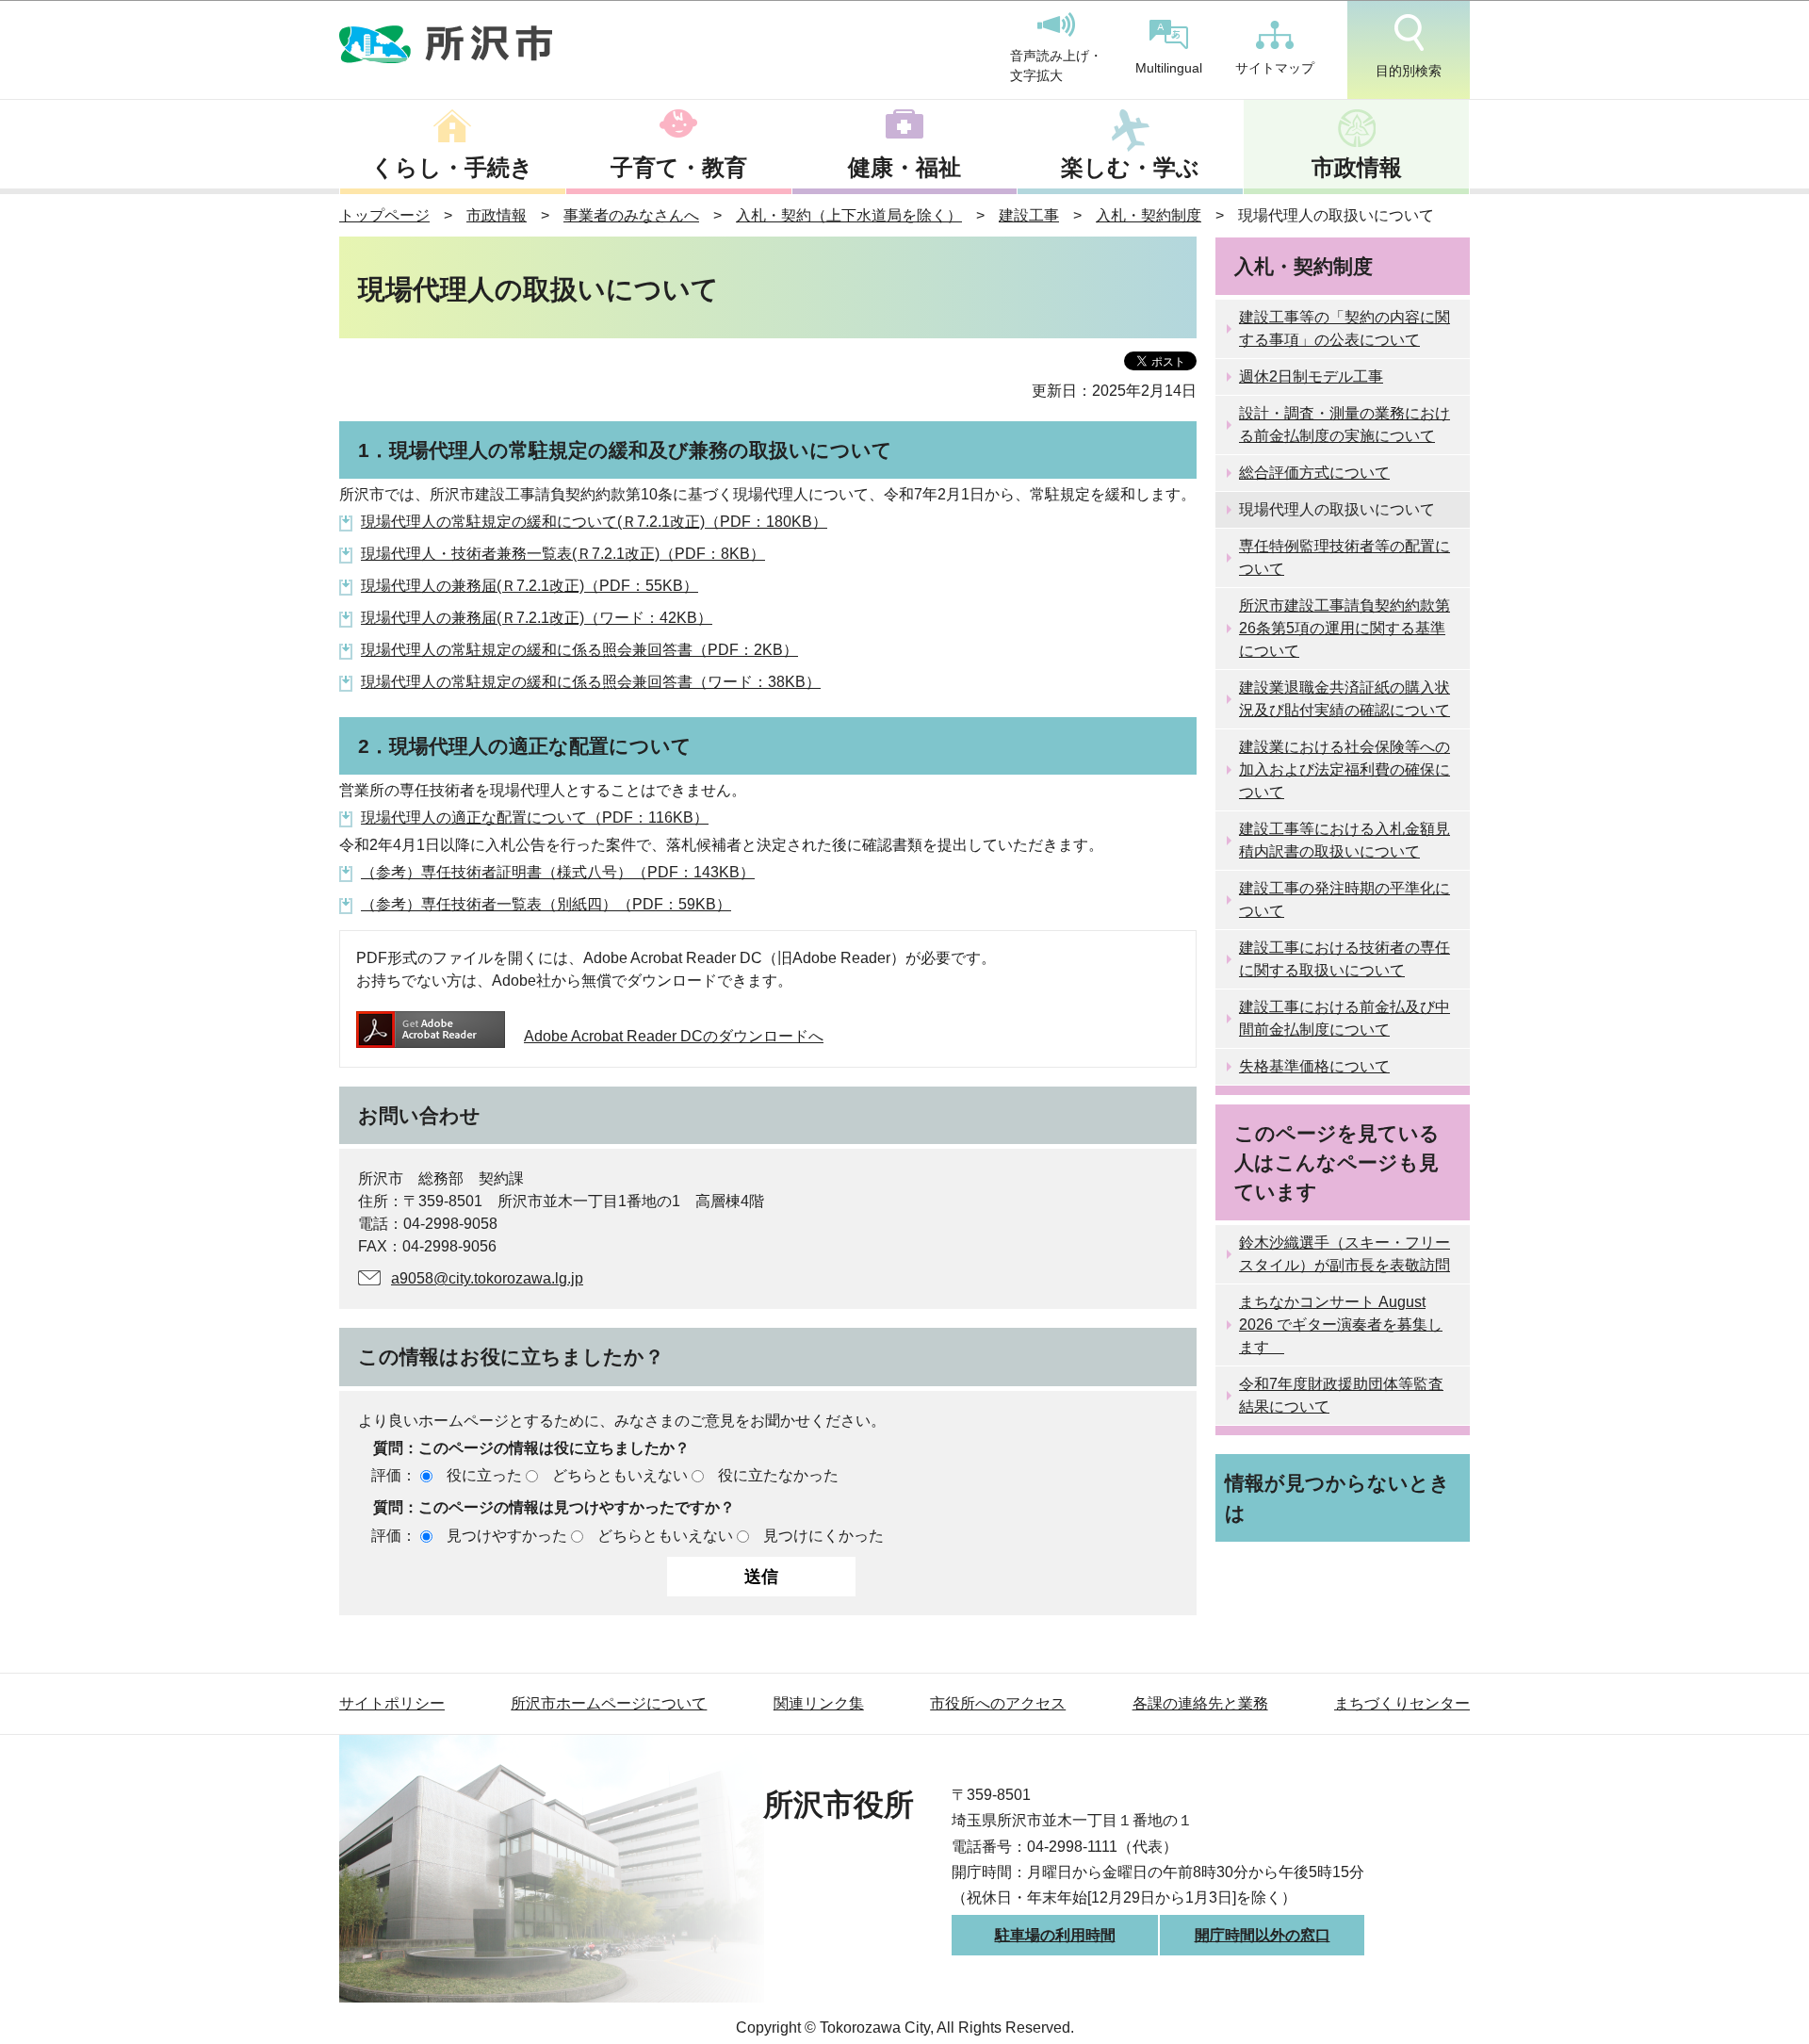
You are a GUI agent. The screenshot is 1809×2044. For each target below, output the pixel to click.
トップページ (384, 215)
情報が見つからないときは (1337, 1497)
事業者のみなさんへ (631, 215)
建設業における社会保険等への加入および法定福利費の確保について (1345, 769)
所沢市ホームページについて (609, 1703)
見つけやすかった (507, 1536)
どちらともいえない (620, 1475)
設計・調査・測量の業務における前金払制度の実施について (1345, 425)
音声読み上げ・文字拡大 (1056, 66)
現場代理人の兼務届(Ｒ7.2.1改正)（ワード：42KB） (537, 618)
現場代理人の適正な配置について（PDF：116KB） (535, 818)
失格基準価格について (1314, 1066)
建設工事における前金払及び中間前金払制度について (1345, 1018)
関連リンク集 (819, 1703)
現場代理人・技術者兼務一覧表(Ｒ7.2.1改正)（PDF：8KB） (563, 554)
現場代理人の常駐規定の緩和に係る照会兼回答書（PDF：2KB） (579, 650)
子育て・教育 (679, 167)
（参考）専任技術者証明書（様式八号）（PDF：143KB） (558, 872)
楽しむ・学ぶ (1130, 167)
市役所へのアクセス (998, 1703)
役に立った (484, 1475)
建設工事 (1029, 215)
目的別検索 (1409, 71)
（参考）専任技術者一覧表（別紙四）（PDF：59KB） (546, 904)
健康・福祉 (904, 167)
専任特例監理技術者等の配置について (1345, 557)
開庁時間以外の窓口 (1263, 1935)
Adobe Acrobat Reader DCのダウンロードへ (674, 1036)
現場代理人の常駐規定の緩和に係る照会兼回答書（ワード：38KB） (591, 682)
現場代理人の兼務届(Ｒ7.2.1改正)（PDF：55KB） (530, 586)
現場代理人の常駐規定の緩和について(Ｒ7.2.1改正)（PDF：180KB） (594, 522)
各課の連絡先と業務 (1200, 1703)
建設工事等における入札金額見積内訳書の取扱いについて (1345, 840)
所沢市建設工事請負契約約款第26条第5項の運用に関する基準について (1345, 628)
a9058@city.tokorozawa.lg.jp (487, 1278)
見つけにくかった (823, 1536)
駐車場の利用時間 (1055, 1935)
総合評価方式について (1314, 473)
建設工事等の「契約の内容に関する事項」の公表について (1345, 328)
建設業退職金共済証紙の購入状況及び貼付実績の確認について (1345, 699)
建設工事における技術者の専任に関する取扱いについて (1345, 959)
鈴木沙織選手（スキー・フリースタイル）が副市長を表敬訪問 (1345, 1254)
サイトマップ (1275, 68)
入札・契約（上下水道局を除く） (849, 215)
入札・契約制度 (1149, 215)
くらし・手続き (452, 167)
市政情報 (1357, 167)
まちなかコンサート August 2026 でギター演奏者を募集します (1341, 1325)
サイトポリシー (392, 1703)
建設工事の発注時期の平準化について (1345, 899)
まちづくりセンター (1402, 1703)
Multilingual (1169, 68)
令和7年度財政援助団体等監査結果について (1341, 1395)
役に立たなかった (778, 1475)
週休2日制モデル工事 (1311, 376)
